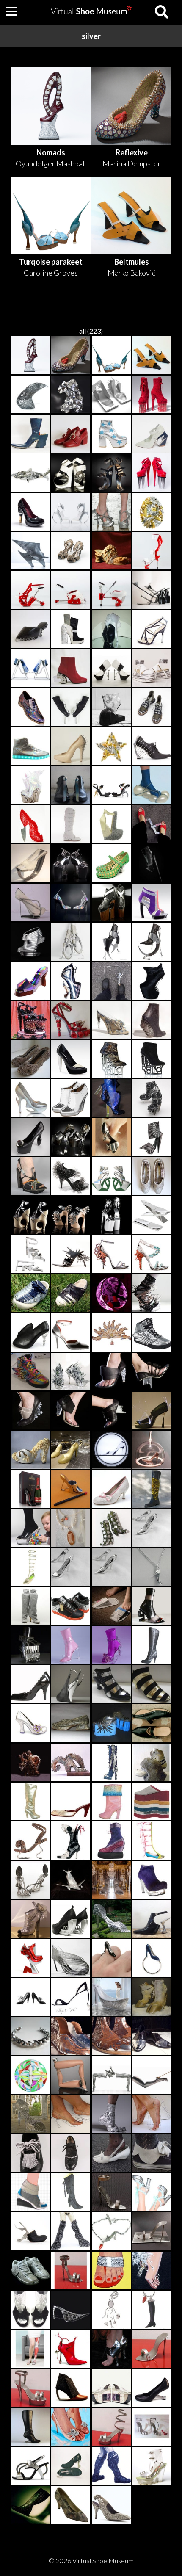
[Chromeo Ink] (71, 1606)
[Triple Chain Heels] (71, 864)
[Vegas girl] (152, 1998)
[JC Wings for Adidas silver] (152, 1333)
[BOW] (152, 942)
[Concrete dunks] (30, 2271)
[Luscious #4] (152, 630)
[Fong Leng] (111, 1763)
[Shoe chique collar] (152, 2154)
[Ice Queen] (71, 825)
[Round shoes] (30, 2076)
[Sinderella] (111, 1450)
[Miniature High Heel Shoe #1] (152, 2349)
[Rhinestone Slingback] (111, 2506)
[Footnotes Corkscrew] (111, 981)
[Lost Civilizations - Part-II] (111, 1059)
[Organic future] (30, 2232)
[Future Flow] (30, 434)
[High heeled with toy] (30, 1528)
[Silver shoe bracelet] (71, 2076)
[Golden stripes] (152, 1685)
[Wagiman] (111, 1294)
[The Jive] (30, 630)
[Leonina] (71, 434)
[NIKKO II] (71, 1059)
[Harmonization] (111, 512)
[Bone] (111, 864)
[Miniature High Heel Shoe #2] (71, 2271)
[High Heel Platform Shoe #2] (111, 2427)
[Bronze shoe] (71, 1763)
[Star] (111, 747)
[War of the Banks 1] (71, 2037)
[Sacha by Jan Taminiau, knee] (71, 2193)
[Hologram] (71, 903)
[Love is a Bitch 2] (152, 473)
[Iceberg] (30, 669)
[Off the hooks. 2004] (71, 1685)
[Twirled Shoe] (71, 1958)
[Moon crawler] (152, 786)
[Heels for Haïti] (111, 630)
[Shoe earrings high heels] (111, 1138)
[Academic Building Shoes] (71, 395)
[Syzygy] (30, 551)
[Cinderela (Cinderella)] (30, 2114)
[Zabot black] (152, 1724)
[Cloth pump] (111, 1489)
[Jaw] (152, 981)
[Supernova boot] (152, 1646)
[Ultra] (152, 1880)
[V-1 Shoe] (71, 2310)
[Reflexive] (71, 356)
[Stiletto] (152, 2076)
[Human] (111, 551)
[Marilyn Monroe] (71, 1646)
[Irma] (71, 1294)
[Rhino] (152, 864)
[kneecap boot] (111, 2466)
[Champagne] (30, 512)
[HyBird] (71, 512)
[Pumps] (71, 2466)
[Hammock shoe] (30, 864)
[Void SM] (30, 1216)
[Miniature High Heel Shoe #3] (111, 2193)
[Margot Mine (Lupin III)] (111, 1646)
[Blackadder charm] (111, 1567)
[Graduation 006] (30, 1567)
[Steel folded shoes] (152, 1216)
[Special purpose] (152, 395)
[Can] (71, 669)
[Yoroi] (152, 708)
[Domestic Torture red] (71, 1020)
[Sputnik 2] (111, 473)
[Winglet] (30, 590)
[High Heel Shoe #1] (30, 2388)
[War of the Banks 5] (152, 2037)
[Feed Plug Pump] (30, 1138)
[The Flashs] (30, 1958)
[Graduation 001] (152, 1841)
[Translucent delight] (152, 2466)
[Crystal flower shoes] (71, 2427)
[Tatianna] (111, 2271)
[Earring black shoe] (30, 1998)
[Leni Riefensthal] (152, 1606)
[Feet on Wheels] (152, 669)
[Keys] (30, 1177)
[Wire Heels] (71, 2114)
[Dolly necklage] (152, 1567)
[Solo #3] (111, 825)
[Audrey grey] (111, 1998)
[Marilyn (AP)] (111, 1880)
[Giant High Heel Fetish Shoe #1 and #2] (152, 2427)
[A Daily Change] (152, 1098)
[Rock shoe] (152, 1763)
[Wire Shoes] (152, 2114)
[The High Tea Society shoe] (152, 2232)
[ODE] (111, 1177)
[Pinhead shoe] (71, 1177)
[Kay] (30, 1294)
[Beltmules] (152, 356)
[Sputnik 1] (71, 473)
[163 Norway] (30, 2193)
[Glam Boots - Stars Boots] (111, 434)
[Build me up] (152, 1802)
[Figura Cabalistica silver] (30, 981)
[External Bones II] (111, 669)
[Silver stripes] (111, 1685)
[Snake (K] (71, 1724)
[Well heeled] (152, 1020)
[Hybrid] (111, 590)
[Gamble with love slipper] (30, 2310)
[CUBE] (111, 942)
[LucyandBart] (111, 2114)
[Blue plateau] (111, 1724)
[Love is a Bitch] (30, 825)
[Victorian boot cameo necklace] (71, 1528)
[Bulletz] (111, 1216)
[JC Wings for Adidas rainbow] (30, 1372)
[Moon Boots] (111, 708)
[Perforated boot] (30, 2506)
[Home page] (91, 12)
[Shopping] (111, 2232)
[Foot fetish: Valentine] (30, 1763)
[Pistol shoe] (71, 1919)
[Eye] (71, 786)
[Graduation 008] (111, 1802)
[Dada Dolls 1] (111, 2310)
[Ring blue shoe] (152, 1958)
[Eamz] (152, 2388)
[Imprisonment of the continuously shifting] (111, 1098)
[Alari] (152, 1450)
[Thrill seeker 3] (152, 1138)
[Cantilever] (71, 590)
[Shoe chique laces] (30, 2154)
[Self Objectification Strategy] (30, 1020)
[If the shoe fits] (30, 2037)
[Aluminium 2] (71, 1489)
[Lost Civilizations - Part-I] (30, 1098)
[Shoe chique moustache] (71, 2154)
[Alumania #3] (30, 2466)
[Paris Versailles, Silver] (152, 2193)
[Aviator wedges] (71, 1098)
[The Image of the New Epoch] (152, 590)
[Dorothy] (111, 1919)
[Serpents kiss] (30, 1841)
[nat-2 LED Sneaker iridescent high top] (30, 747)
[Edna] (30, 1724)
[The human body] (71, 747)
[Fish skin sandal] (71, 1255)
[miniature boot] (111, 1528)
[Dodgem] (111, 1841)
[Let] (152, 1489)
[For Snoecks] (71, 1841)
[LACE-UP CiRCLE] (71, 942)
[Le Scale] (111, 395)
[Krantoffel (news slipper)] (111, 1606)
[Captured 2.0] (30, 903)
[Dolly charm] (71, 1567)
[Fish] (30, 473)
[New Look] (71, 1450)
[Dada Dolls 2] (152, 2310)
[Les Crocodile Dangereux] (71, 981)
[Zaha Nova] (30, 942)
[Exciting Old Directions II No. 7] (111, 1333)
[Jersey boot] (30, 1606)
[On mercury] (71, 708)
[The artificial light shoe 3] (152, 1411)
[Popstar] (71, 2506)
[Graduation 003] (71, 1802)
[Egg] (152, 512)
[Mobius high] (71, 2388)
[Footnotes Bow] (152, 825)
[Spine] (152, 747)
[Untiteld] (71, 1372)
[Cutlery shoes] (30, 1880)
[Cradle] (71, 1216)
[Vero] (152, 2271)
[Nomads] (30, 356)
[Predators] (71, 1138)
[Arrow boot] (71, 2349)
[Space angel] (71, 2232)
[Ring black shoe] (111, 1958)
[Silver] (30, 1919)
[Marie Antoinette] (30, 1646)
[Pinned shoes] (30, 1059)
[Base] (152, 1919)
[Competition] (111, 2076)
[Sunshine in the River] (30, 786)
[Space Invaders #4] (71, 630)
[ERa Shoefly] (71, 1880)
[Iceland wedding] (152, 434)
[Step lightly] (111, 1020)
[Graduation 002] (30, 1802)
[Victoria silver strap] (71, 1333)
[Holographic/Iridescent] (30, 708)
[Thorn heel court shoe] (30, 1333)
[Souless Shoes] (111, 2349)
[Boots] (152, 551)
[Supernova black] (30, 1685)
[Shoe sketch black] (71, 1998)
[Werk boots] (111, 903)
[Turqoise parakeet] (111, 356)
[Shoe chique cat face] (111, 2154)
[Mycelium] (30, 395)
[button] (11, 11)
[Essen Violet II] (152, 903)
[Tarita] (152, 1255)
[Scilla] (111, 1255)
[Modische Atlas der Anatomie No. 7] (30, 2349)
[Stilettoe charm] (152, 1528)
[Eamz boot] (30, 2427)
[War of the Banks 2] (111, 2037)
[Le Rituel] (30, 1489)
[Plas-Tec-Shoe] (111, 786)
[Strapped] (152, 1294)
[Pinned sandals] (71, 551)
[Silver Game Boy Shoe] (111, 2388)
